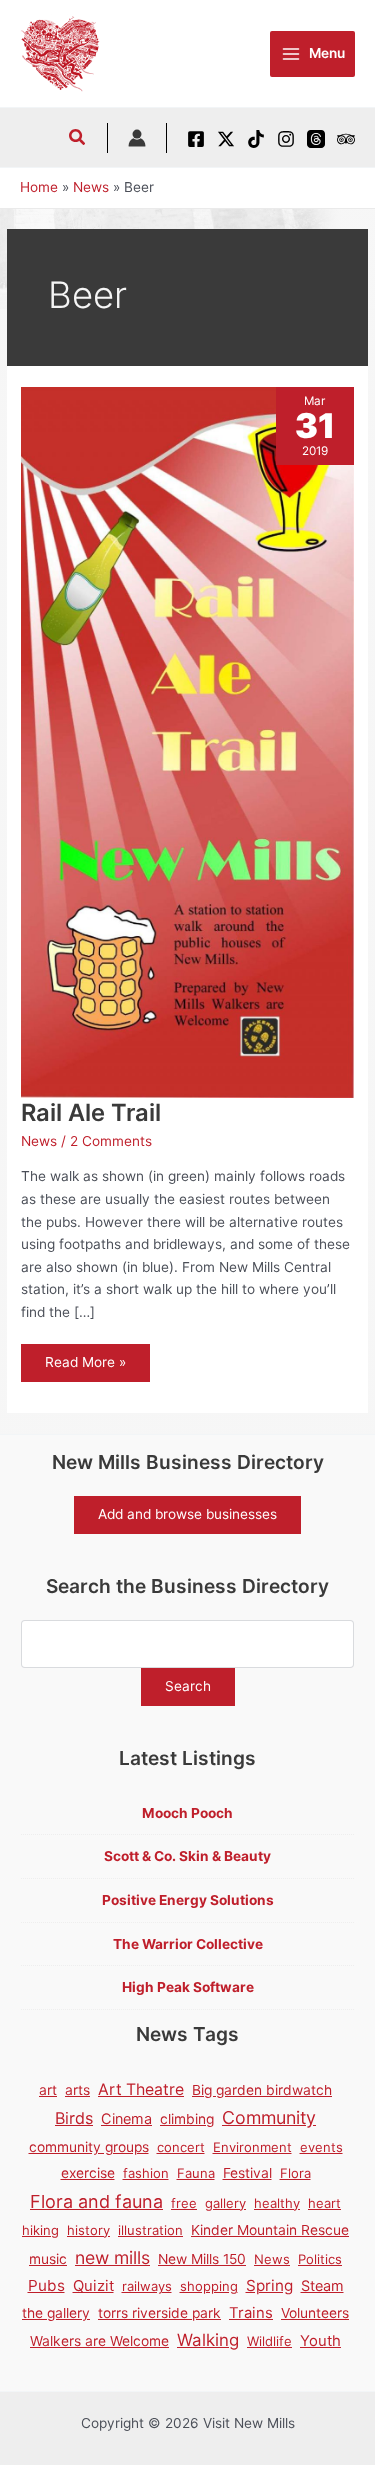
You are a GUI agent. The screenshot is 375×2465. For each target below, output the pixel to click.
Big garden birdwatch (262, 2090)
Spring (269, 2285)
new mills (112, 2257)
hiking (40, 2230)
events (321, 2147)
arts (77, 2090)
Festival (247, 2173)
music (48, 2259)
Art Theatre (141, 2089)
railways (147, 2286)
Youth (320, 2341)
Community (269, 2117)
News (39, 1141)
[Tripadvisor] (346, 139)
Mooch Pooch (187, 1813)
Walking (208, 2340)
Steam (322, 2285)
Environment (252, 2147)
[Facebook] (196, 139)
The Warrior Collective (188, 1944)
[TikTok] (256, 139)
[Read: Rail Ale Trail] (187, 741)
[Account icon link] (137, 138)
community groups (89, 2147)
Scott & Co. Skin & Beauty (187, 1856)
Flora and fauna (96, 2201)
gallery (225, 2203)
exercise (88, 2173)
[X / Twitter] (226, 139)
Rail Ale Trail (91, 1112)
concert (181, 2147)
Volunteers (315, 2313)
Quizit (93, 2286)
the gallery (56, 2313)
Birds (74, 2118)
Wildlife (269, 2341)
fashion (146, 2173)
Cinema (126, 2118)
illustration (150, 2230)
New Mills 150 (202, 2259)
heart (324, 2203)
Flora (295, 2173)
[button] (78, 139)
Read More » (85, 1367)
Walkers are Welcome (99, 2341)
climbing (187, 2119)
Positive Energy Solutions (188, 1900)
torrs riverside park (159, 2313)
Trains (251, 2313)
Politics (320, 2259)
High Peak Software (188, 1987)
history (88, 2230)
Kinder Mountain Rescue (270, 2230)
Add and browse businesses (187, 1514)
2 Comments (111, 1141)
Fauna (196, 2173)
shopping (209, 2286)
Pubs (46, 2285)
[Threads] (316, 139)
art (48, 2090)
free (184, 2203)
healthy (277, 2203)
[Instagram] (286, 139)
